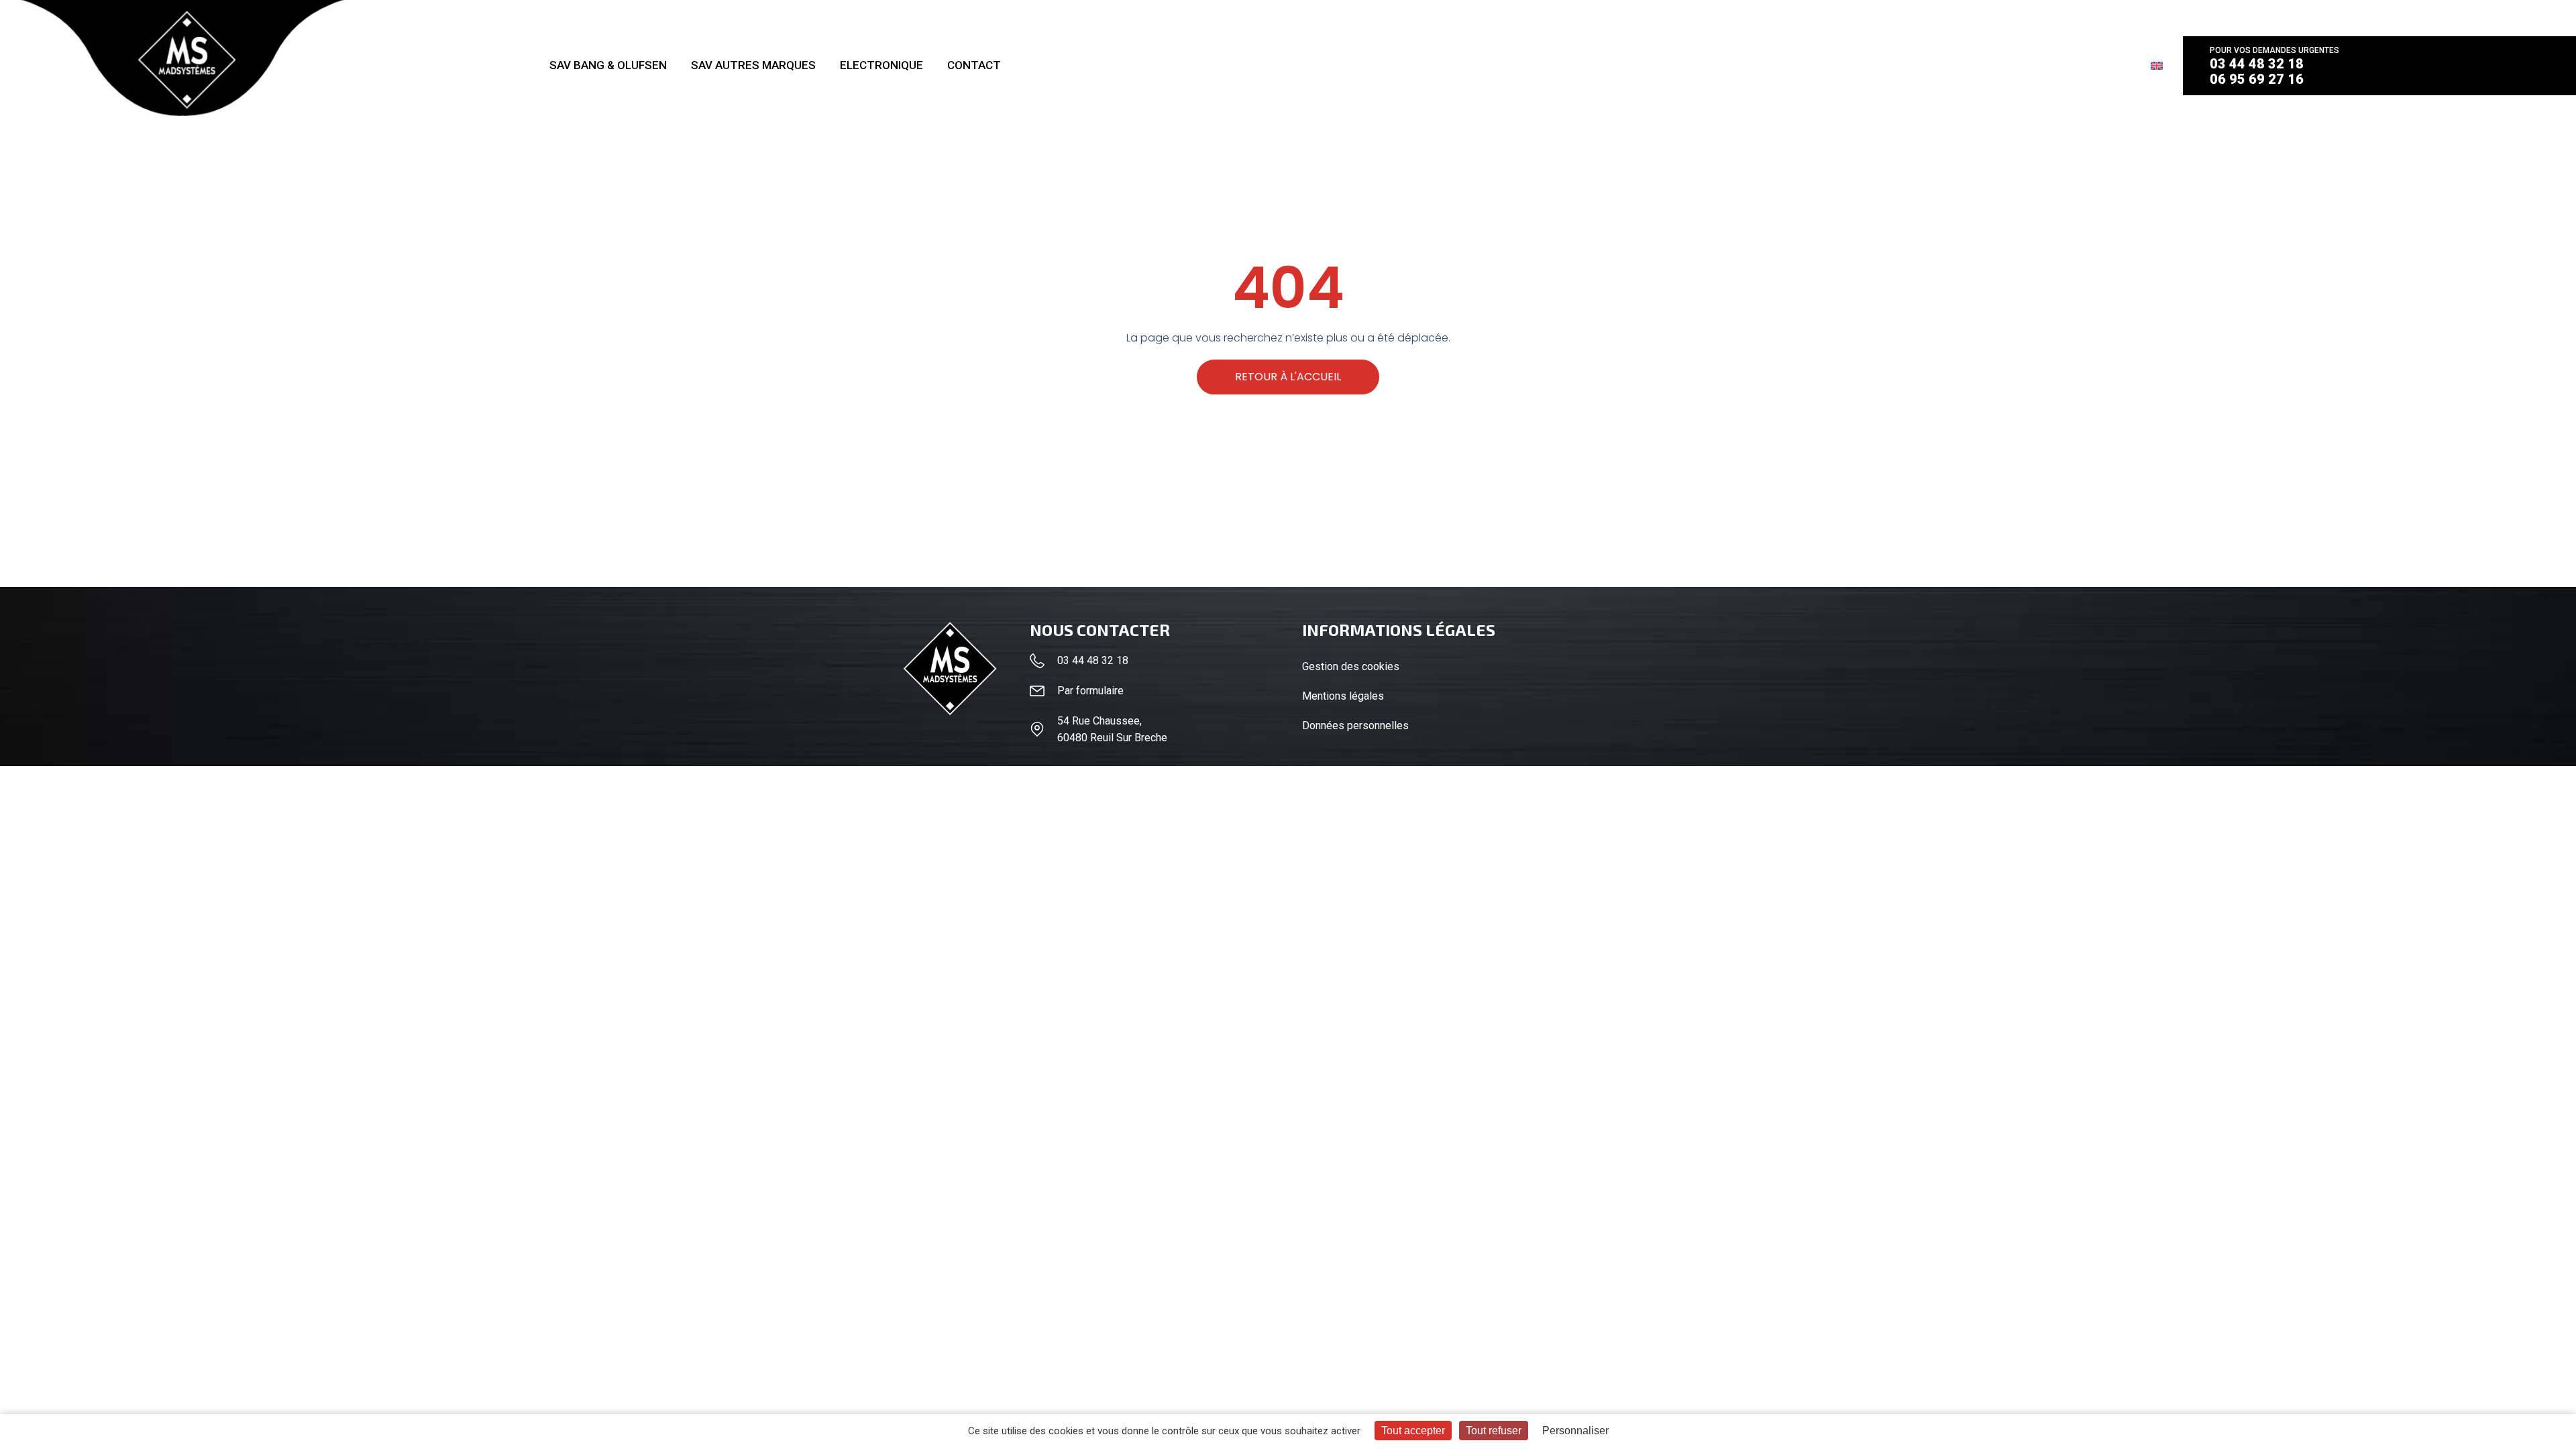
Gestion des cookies (1351, 666)
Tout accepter (1413, 1431)
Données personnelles (1355, 726)
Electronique (881, 65)
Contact (974, 65)
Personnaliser (1575, 1431)
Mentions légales (1343, 696)
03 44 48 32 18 (2257, 64)
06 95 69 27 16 (2257, 79)
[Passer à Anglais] (2157, 65)
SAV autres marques (753, 65)
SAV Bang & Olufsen (608, 65)
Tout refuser (1494, 1431)
